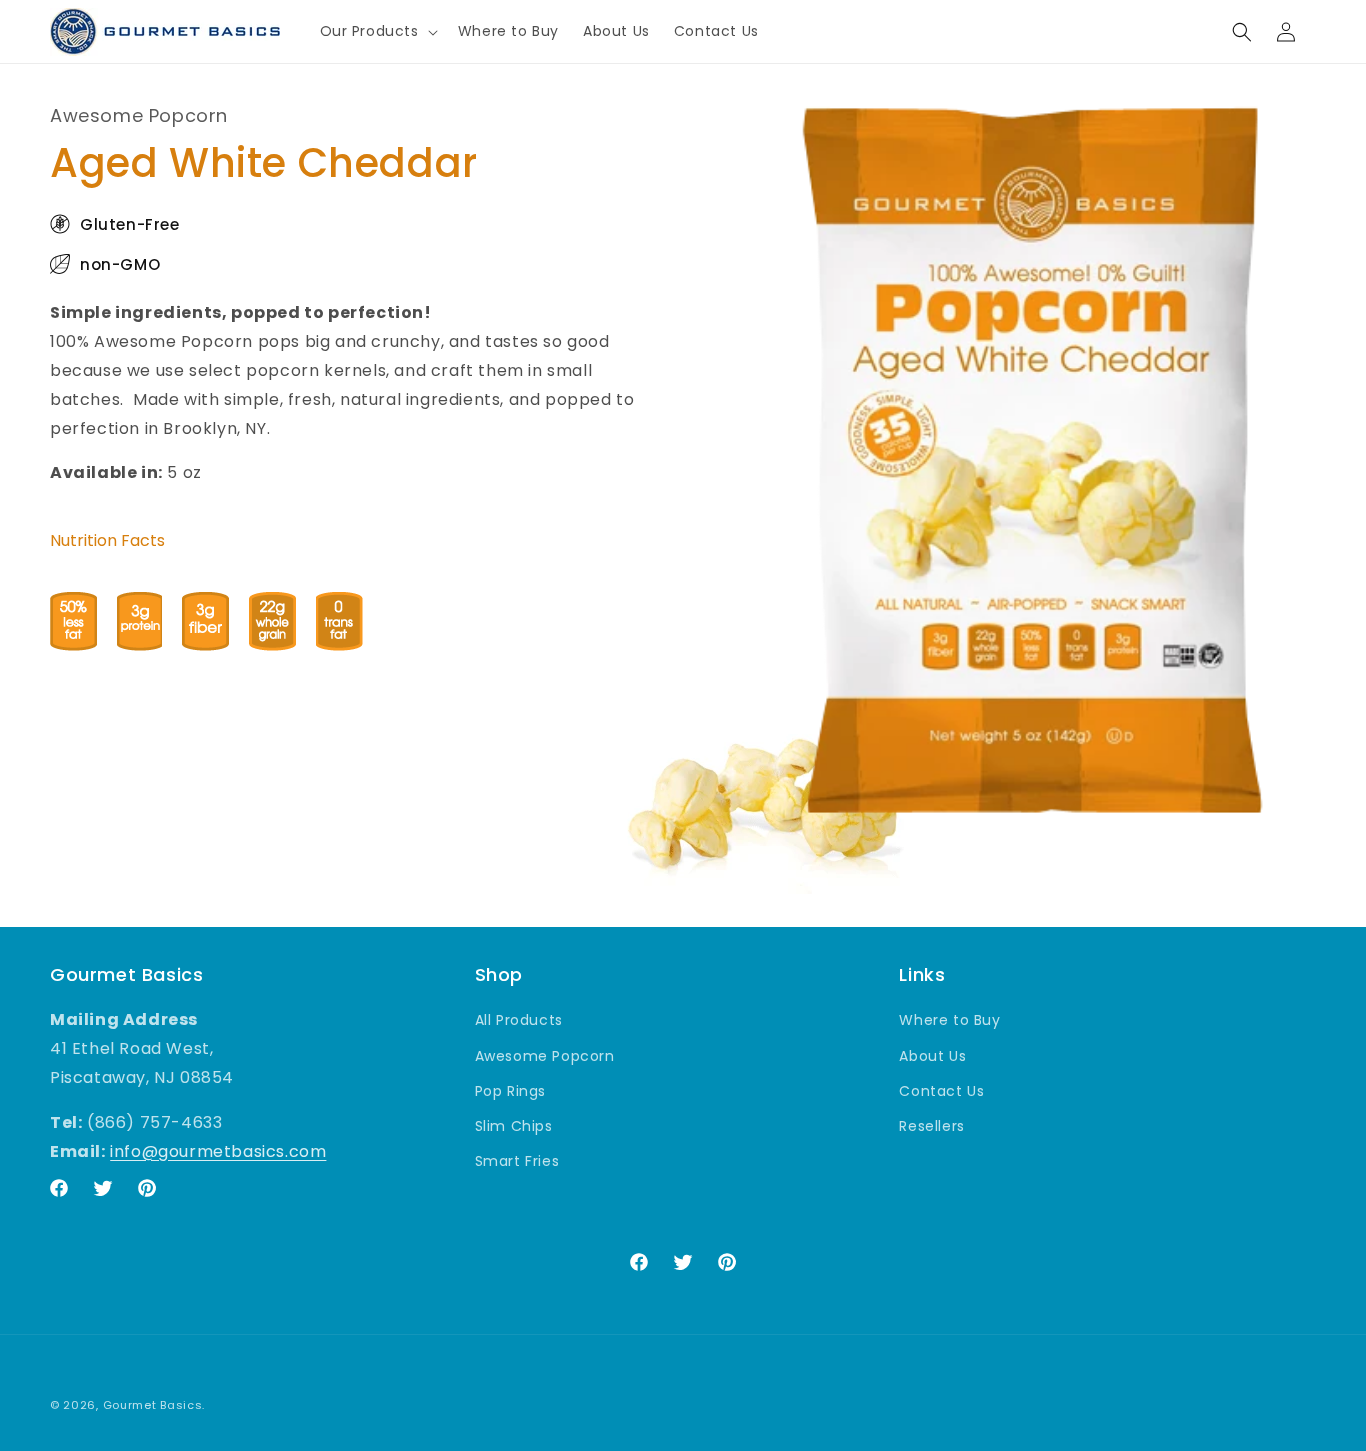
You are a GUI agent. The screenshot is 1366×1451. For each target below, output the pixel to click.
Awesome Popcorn (545, 1055)
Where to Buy (949, 1020)
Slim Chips (514, 1125)
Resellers (931, 1125)
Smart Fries (517, 1161)
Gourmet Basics (153, 1405)
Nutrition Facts (107, 540)
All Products (519, 1020)
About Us (932, 1055)
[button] (377, 31)
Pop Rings (510, 1090)
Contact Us (941, 1090)
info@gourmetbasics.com (218, 1150)
